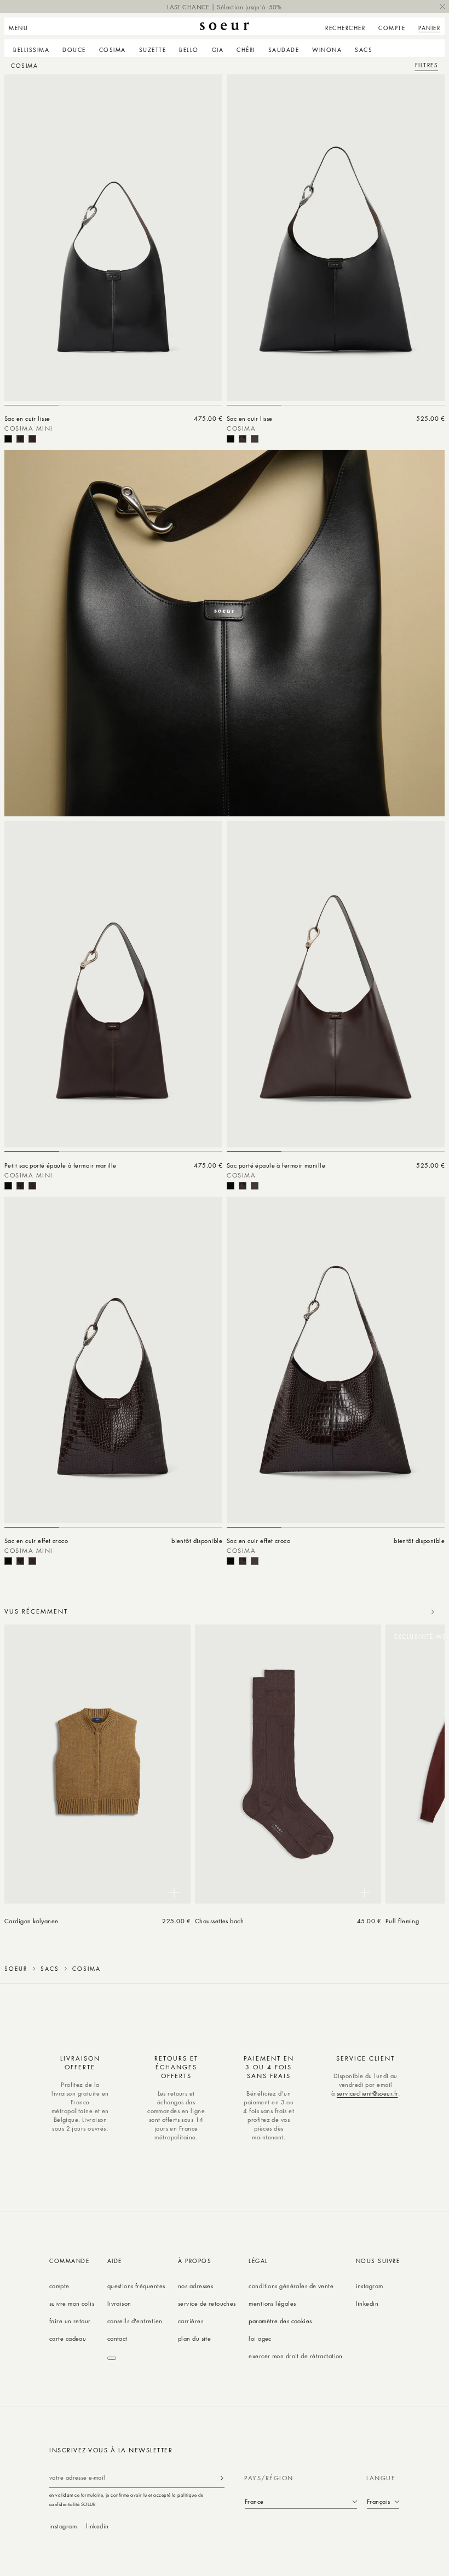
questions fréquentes (136, 2286)
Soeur (16, 1969)
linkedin (367, 2303)
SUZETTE (153, 50)
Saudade (284, 50)
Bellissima (31, 50)
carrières (191, 2321)
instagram (370, 2286)
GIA (218, 50)
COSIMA (113, 50)
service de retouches (207, 2303)
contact (117, 2338)
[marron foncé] (20, 439)
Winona (327, 50)
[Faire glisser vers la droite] (433, 1612)
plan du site (194, 2338)
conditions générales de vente (291, 2286)
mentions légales (272, 2303)
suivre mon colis (72, 2303)
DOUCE (74, 50)
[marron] (32, 439)
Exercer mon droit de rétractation (296, 2356)
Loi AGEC (260, 2338)
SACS (364, 50)
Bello (189, 50)
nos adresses (195, 2286)
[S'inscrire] (222, 2478)
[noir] (8, 439)
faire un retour (70, 2321)
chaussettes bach (219, 1921)
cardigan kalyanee (31, 1921)
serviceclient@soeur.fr (367, 2093)
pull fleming (402, 1921)
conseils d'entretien (135, 2321)
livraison (119, 2303)
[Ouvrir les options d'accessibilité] (112, 2358)
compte (59, 2286)
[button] (22, 26)
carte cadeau (68, 2338)
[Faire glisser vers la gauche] (408, 1612)
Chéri (246, 50)
